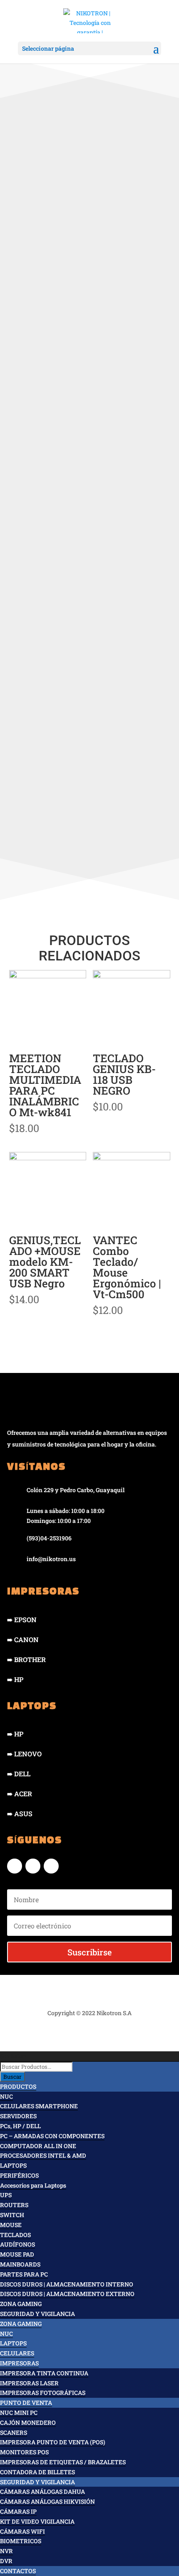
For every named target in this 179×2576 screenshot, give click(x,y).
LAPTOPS (13, 2165)
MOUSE (11, 2225)
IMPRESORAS (19, 2363)
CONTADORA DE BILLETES (37, 2472)
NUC (6, 2096)
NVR (6, 2551)
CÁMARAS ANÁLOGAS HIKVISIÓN (47, 2501)
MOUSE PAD (17, 2254)
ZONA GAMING (21, 2304)
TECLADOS (15, 2235)
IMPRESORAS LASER (29, 2383)
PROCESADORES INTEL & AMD (43, 2155)
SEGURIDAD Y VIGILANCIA (37, 2314)
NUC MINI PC (19, 2413)
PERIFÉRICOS (19, 2175)
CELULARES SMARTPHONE (39, 2106)
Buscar (12, 2077)
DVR (6, 2561)
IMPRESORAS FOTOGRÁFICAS (43, 2393)
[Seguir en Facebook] (15, 1866)
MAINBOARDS (20, 2264)
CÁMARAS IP (18, 2511)
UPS (6, 2195)
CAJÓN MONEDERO (28, 2423)
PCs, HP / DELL (20, 2126)
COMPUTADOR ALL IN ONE (38, 2146)
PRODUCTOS (18, 2086)
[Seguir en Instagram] (33, 1866)
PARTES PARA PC (24, 2274)
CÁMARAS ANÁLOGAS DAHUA (42, 2491)
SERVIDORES (18, 2116)
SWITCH (12, 2215)
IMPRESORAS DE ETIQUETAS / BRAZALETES (63, 2462)
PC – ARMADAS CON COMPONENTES (52, 2136)
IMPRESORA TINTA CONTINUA (44, 2373)
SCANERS (14, 2432)
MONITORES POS (24, 2452)
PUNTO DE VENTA (26, 2403)
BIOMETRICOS (21, 2541)
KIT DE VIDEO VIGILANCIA (37, 2521)
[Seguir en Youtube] (51, 1866)
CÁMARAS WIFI (22, 2531)
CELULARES (17, 2353)
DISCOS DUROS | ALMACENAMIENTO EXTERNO (67, 2294)
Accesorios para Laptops (33, 2185)
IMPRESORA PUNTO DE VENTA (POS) (53, 2442)
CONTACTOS (18, 2571)
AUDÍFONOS (17, 2244)
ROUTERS (14, 2205)
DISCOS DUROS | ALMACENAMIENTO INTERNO (67, 2284)
